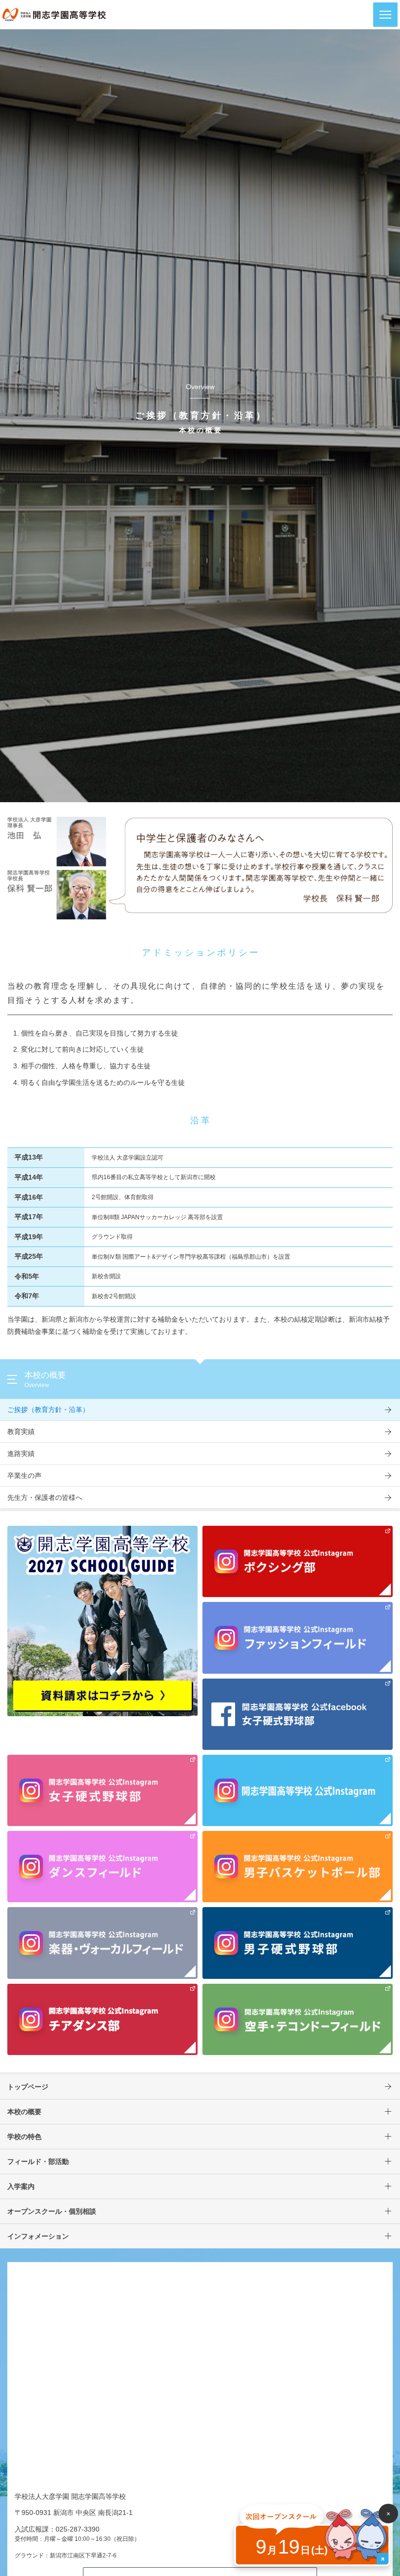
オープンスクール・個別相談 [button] (52, 2211)
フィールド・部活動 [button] (38, 2161)
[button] (385, 15)
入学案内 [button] (21, 2186)
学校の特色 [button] (24, 2137)
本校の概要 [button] (24, 2112)
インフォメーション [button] (38, 2236)
